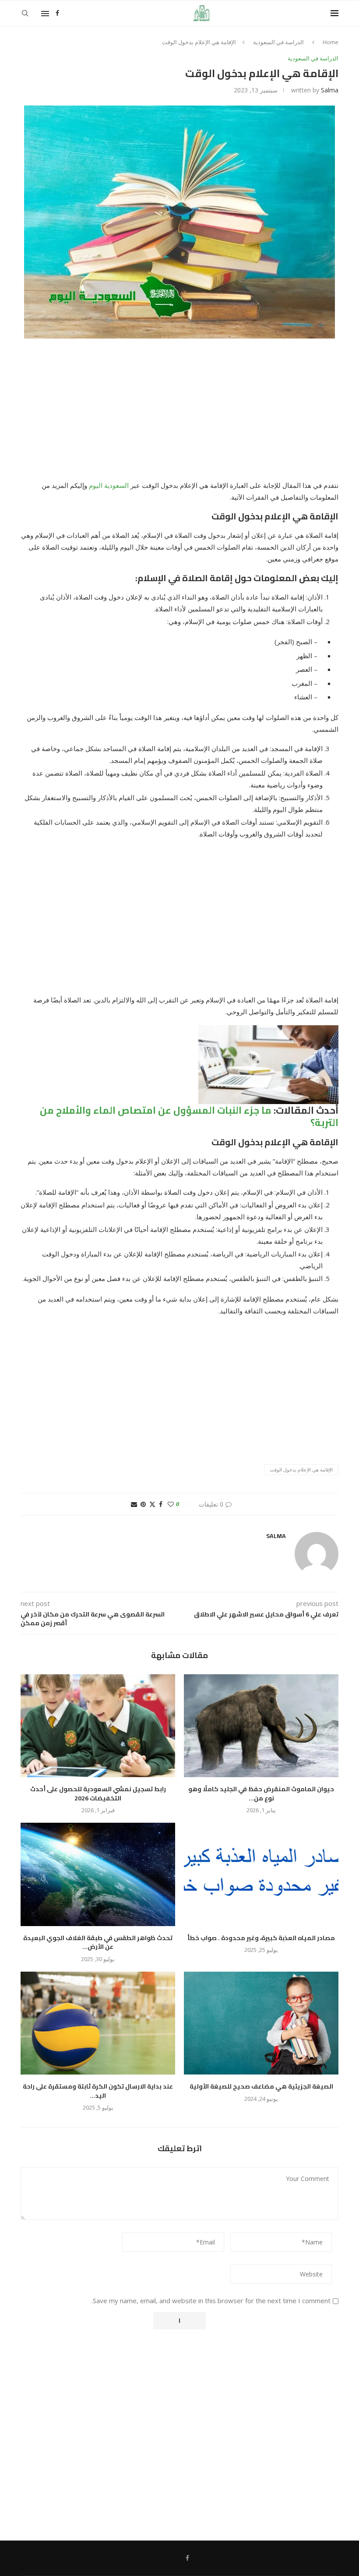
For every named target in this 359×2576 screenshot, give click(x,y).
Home (331, 42)
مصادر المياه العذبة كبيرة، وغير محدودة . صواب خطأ (261, 1938)
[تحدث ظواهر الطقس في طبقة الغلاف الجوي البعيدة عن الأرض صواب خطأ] (98, 1874)
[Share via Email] (134, 1504)
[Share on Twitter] (152, 1504)
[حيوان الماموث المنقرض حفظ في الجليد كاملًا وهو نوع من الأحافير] (261, 1726)
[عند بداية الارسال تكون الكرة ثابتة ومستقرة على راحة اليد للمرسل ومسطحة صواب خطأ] (98, 2023)
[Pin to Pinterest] (143, 1504)
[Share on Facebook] (161, 1504)
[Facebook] (57, 13)
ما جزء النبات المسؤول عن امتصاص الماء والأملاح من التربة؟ (189, 1117)
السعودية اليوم (109, 485)
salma (330, 90)
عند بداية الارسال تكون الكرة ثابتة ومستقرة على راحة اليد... (98, 2091)
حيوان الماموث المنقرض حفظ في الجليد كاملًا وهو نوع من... (261, 1794)
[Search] (25, 13)
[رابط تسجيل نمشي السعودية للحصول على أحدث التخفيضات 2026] (98, 1726)
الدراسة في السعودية (278, 42)
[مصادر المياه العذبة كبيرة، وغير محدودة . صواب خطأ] (261, 1874)
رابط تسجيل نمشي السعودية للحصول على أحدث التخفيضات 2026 (98, 1794)
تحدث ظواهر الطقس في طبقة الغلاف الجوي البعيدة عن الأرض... (98, 1943)
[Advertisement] (179, 415)
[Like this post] (171, 1504)
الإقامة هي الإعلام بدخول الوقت (301, 1470)
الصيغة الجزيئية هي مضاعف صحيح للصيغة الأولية (261, 2086)
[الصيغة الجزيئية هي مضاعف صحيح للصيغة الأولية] (261, 2023)
